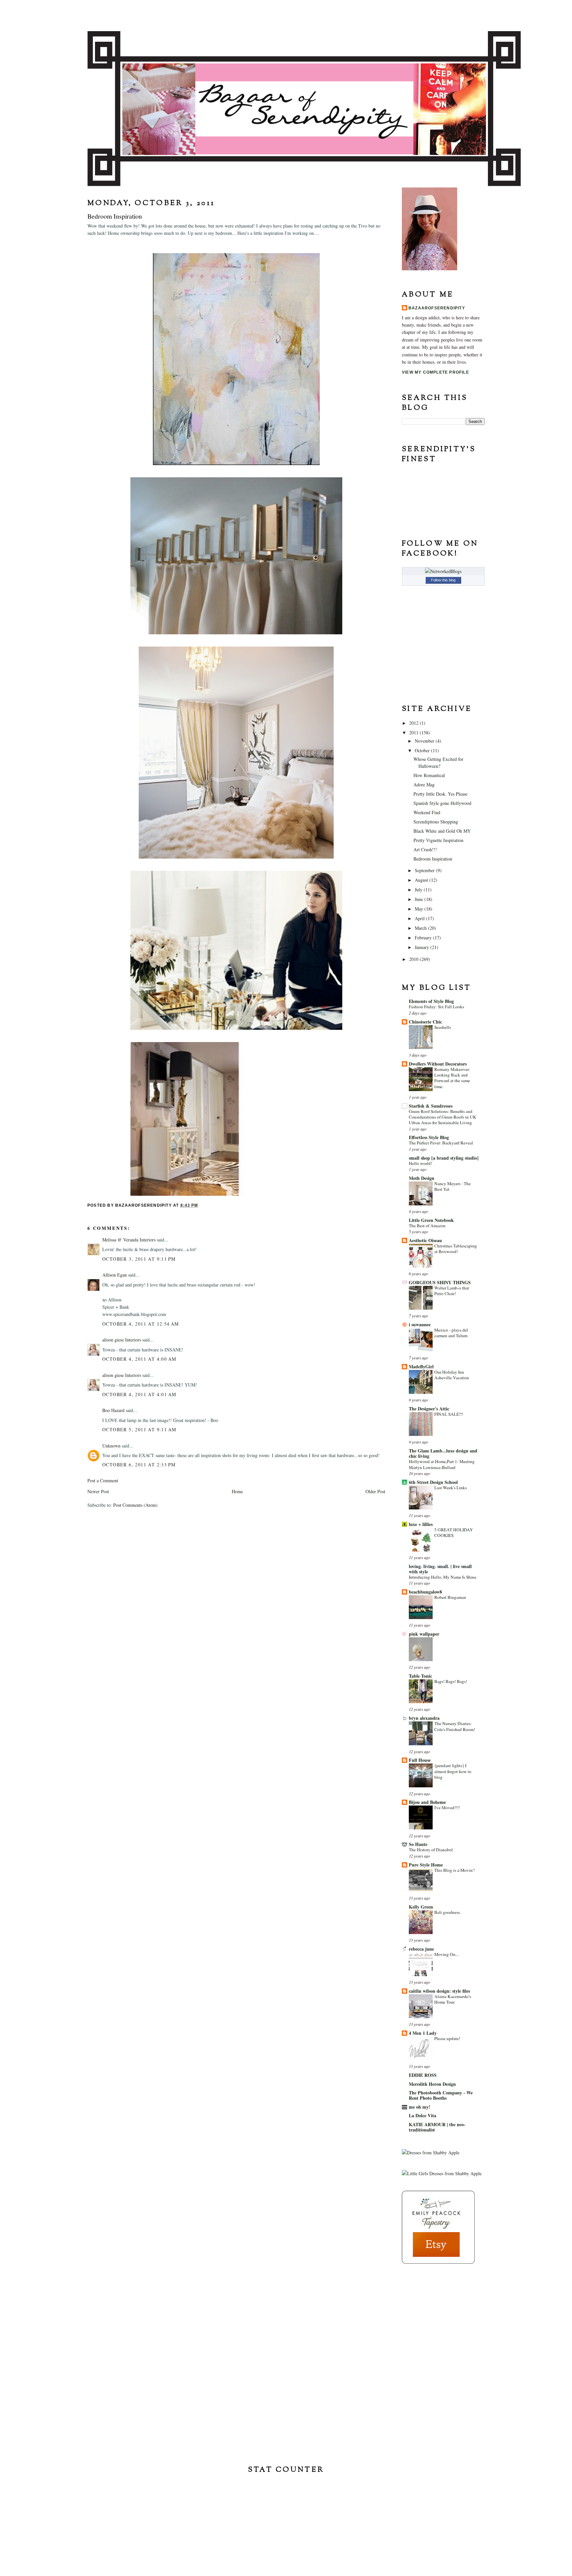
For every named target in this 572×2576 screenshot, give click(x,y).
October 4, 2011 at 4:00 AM (139, 1359)
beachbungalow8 (425, 1592)
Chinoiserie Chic (425, 1022)
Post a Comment (103, 1480)
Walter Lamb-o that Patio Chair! (452, 1291)
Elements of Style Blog (431, 1001)
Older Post (375, 1491)
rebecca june (421, 1949)
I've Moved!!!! (447, 1808)
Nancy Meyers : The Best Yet (453, 1186)
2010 (414, 959)
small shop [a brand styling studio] (444, 1158)
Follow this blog (443, 580)
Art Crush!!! (425, 849)
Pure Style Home (426, 1865)
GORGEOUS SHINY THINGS (440, 1282)
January (423, 947)
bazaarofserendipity (437, 308)
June (420, 899)
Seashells (443, 1027)
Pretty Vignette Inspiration (438, 840)
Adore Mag (424, 785)
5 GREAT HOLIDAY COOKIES (454, 1532)
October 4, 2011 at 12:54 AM (141, 1324)
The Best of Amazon (427, 1226)
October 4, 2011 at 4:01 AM (139, 1394)
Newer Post (98, 1491)
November (425, 741)
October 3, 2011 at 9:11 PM (139, 1259)
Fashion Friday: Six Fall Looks (436, 1007)
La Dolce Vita (423, 2115)
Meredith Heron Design (432, 2084)
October (423, 750)
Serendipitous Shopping (436, 822)
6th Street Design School (433, 1482)
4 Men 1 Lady (423, 2033)
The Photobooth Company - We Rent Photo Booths (441, 2095)
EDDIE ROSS (423, 2075)
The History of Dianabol (431, 1850)
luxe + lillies (421, 1524)
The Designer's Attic (429, 1409)
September (425, 870)
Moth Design (422, 1178)
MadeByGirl (421, 1367)
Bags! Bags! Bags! (451, 1681)
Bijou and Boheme (427, 1802)
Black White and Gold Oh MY (442, 831)
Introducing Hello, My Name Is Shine (443, 1577)
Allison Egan (115, 1275)
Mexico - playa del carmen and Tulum (451, 1333)
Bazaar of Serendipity (286, 15)
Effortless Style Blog (429, 1137)
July (419, 890)
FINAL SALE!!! (449, 1414)
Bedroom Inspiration (433, 859)
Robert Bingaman (450, 1597)
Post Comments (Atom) (135, 1505)
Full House (420, 1760)
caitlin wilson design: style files (439, 1991)
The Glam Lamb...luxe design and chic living (443, 1453)
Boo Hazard (113, 1410)
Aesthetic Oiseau (425, 1240)
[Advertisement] (435, 2312)
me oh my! (420, 2107)
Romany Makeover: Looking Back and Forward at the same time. (452, 1078)
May (420, 909)
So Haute (418, 1844)
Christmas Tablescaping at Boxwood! (456, 1249)
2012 (414, 723)
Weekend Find (427, 812)
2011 (414, 733)
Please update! (447, 2038)
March (421, 928)
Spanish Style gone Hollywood (442, 803)
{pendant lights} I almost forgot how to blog (453, 1771)
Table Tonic (420, 1676)
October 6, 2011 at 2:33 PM (139, 1465)
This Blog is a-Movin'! (454, 1870)
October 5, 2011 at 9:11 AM (139, 1429)
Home (237, 1491)
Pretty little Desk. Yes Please (440, 794)
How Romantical (429, 775)
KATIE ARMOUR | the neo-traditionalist (437, 2127)
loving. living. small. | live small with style (440, 1569)
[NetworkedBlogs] (443, 571)
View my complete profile (435, 372)
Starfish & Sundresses (431, 1106)
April (420, 918)
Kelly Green (421, 1907)
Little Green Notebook (431, 1220)
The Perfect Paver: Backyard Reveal (441, 1143)
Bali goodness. (448, 1912)
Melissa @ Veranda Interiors (129, 1240)
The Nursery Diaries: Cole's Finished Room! (455, 1726)
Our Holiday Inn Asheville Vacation (452, 1375)
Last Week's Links (451, 1488)
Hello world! (420, 1163)
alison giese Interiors (122, 1340)
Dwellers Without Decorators (438, 1064)
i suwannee (420, 1324)
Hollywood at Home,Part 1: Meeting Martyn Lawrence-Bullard (442, 1464)
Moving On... (446, 1954)
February (424, 938)
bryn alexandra (424, 1718)
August (422, 880)
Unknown (111, 1446)
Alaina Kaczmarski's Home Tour (453, 1999)
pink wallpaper (424, 1634)
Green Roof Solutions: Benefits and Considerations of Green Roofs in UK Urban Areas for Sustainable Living (443, 1117)
